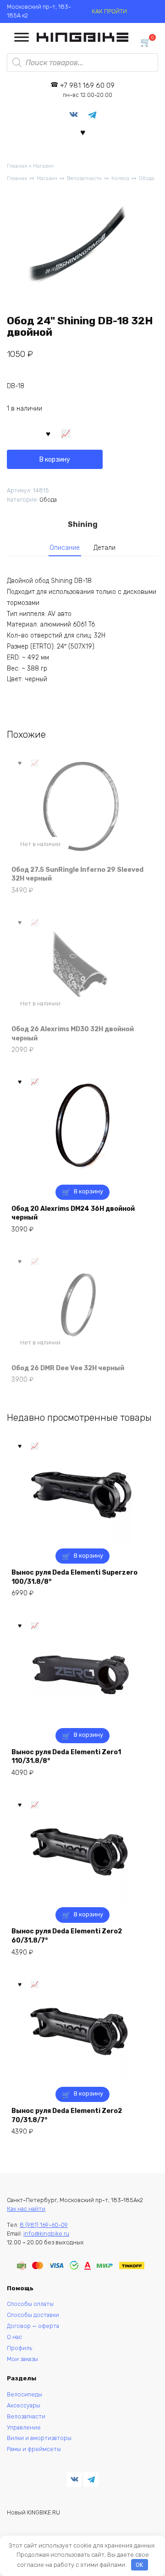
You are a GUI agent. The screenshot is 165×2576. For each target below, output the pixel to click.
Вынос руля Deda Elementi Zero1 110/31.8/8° (66, 1757)
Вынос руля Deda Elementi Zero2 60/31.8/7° (67, 1936)
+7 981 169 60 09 (87, 90)
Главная (17, 166)
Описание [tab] (65, 548)
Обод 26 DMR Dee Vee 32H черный (68, 1368)
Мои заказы (22, 2359)
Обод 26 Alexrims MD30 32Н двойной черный (73, 1034)
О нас (14, 2337)
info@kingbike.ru (46, 2234)
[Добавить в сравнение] (66, 433)
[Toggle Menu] (22, 37)
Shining (83, 524)
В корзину (55, 460)
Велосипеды (25, 2394)
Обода (147, 178)
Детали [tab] (104, 548)
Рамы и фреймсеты (34, 2449)
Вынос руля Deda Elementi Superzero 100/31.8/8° (74, 1577)
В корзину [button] (88, 1191)
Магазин (43, 166)
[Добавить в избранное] (49, 433)
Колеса (120, 178)
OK (139, 2565)
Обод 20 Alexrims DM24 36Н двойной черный (73, 1213)
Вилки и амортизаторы (39, 2438)
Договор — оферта (33, 2326)
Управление (24, 2427)
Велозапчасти (84, 178)
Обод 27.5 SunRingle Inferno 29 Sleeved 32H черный (77, 874)
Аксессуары (24, 2405)
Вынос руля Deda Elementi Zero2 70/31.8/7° (67, 2116)
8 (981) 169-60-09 (44, 2225)
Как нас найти (26, 2209)
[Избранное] (83, 132)
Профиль (19, 2348)
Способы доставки (33, 2315)
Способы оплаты (30, 2304)
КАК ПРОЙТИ (109, 11)
